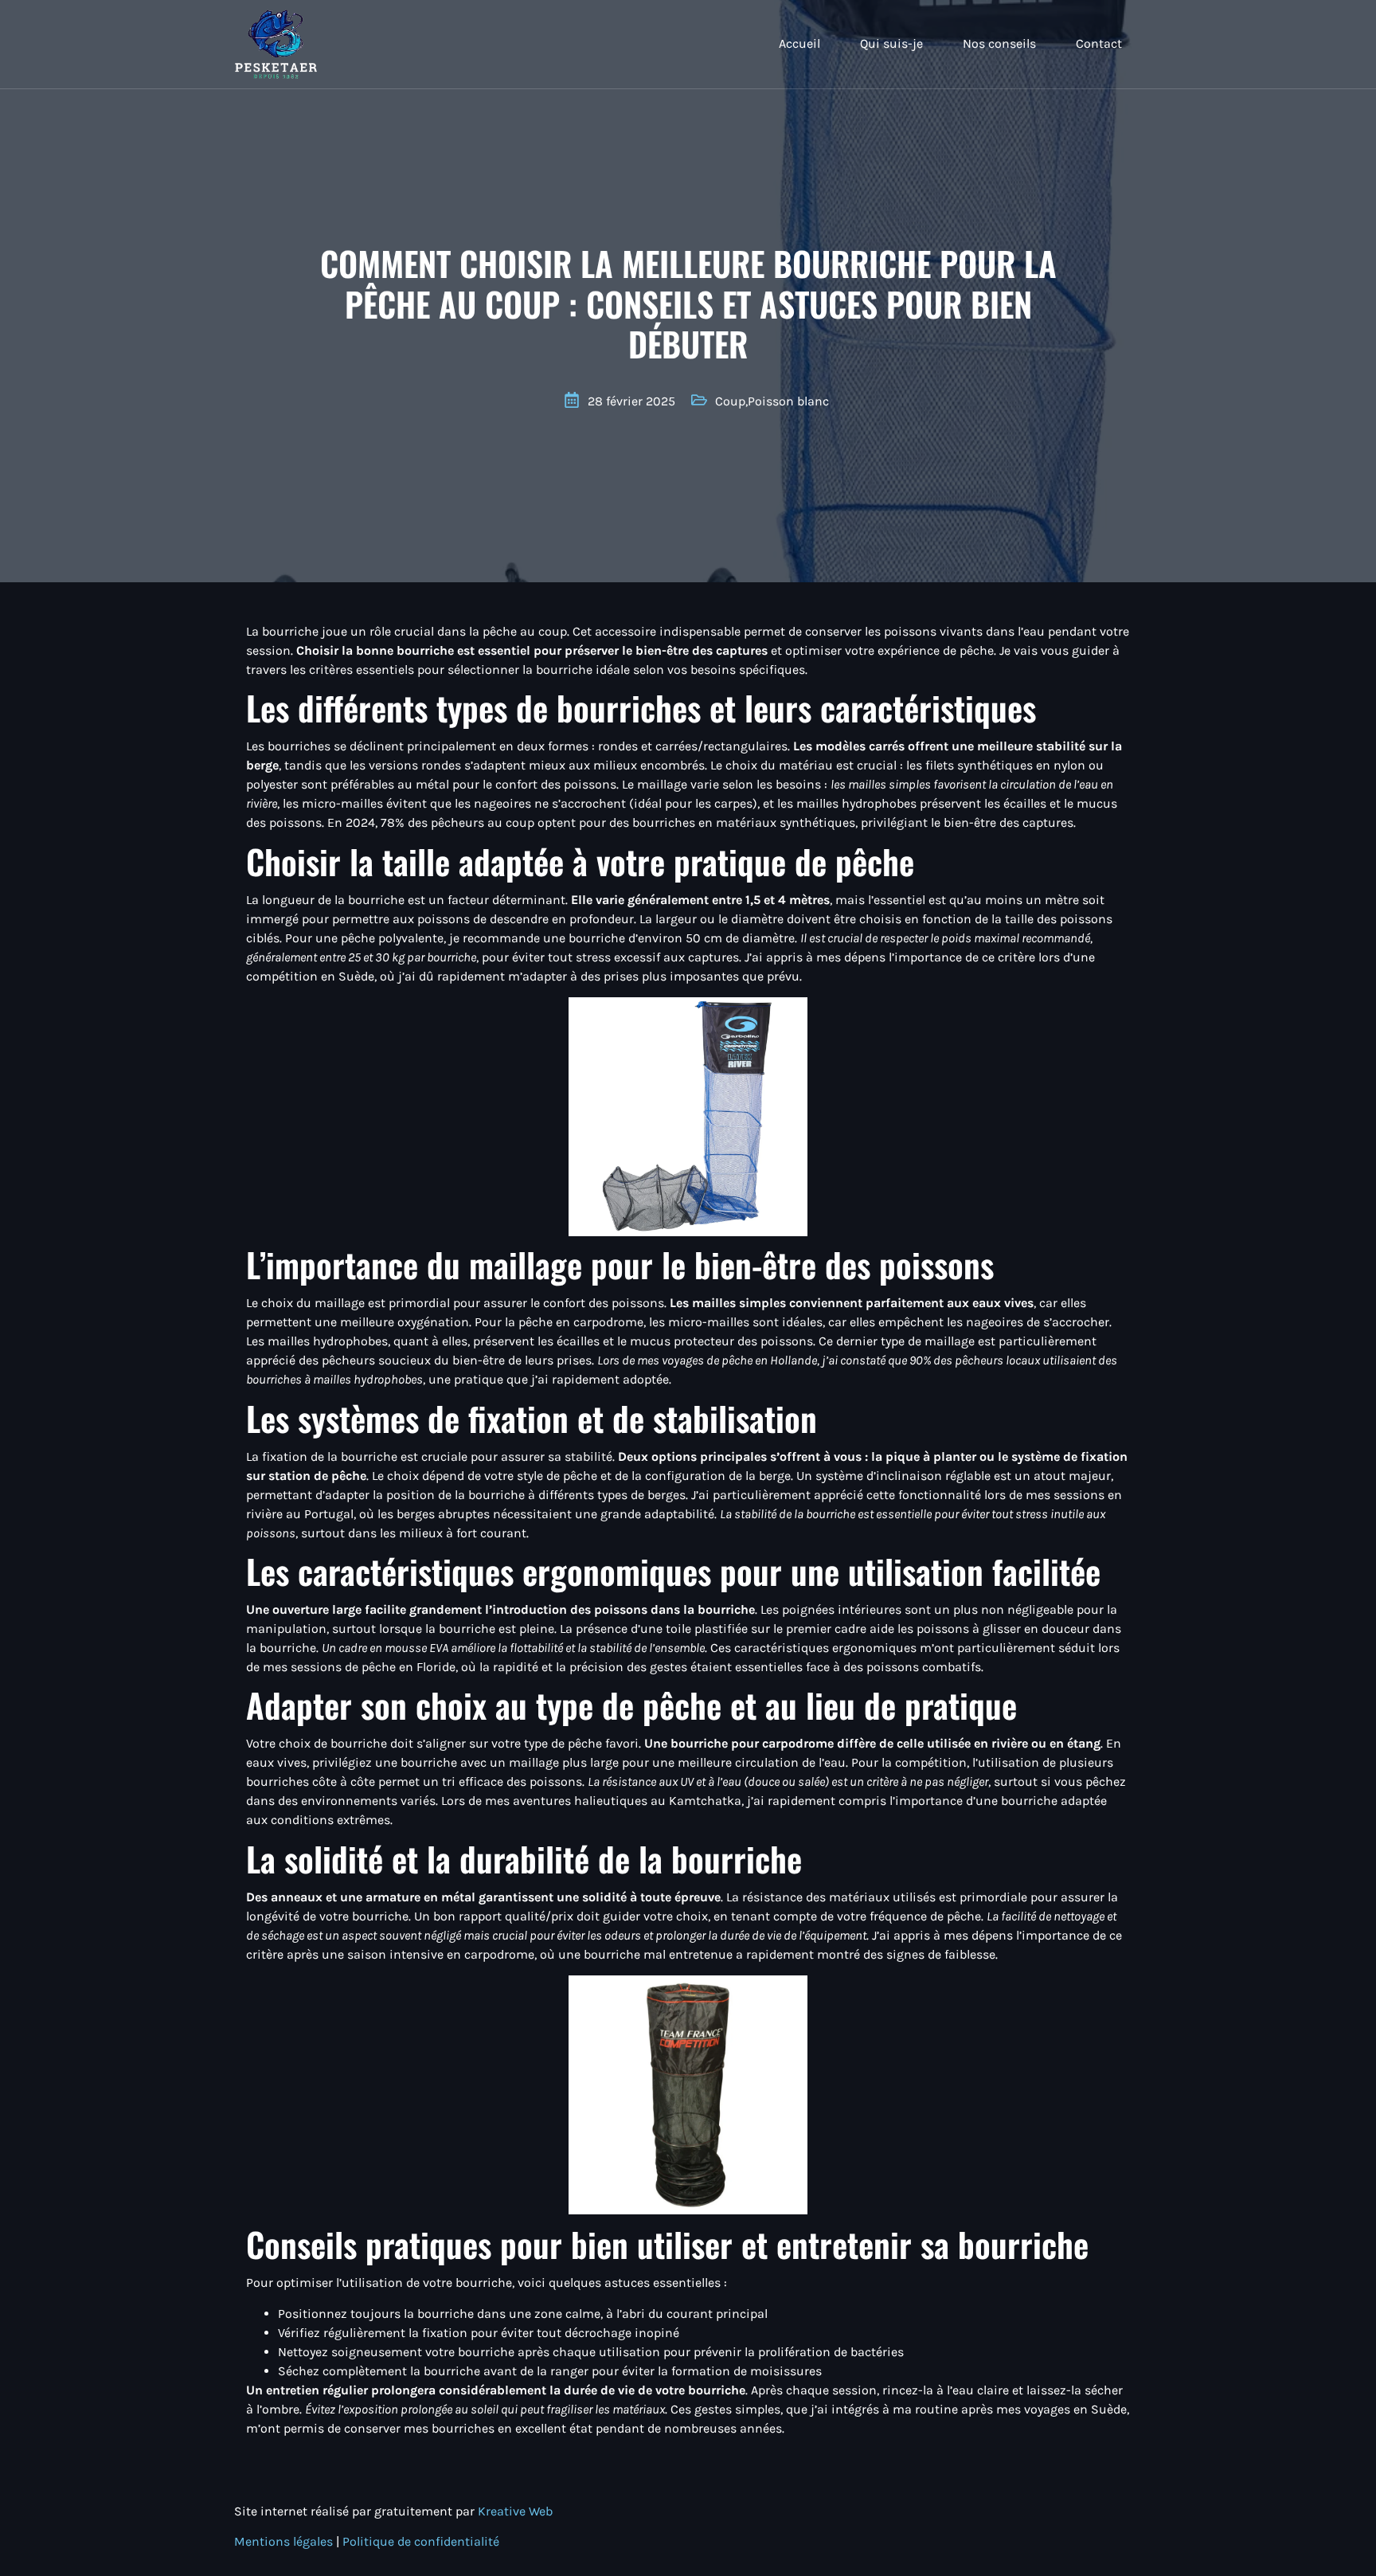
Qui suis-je (891, 43)
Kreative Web (515, 2511)
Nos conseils (999, 43)
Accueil (799, 43)
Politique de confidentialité (421, 2541)
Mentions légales (285, 2541)
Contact (1099, 43)
